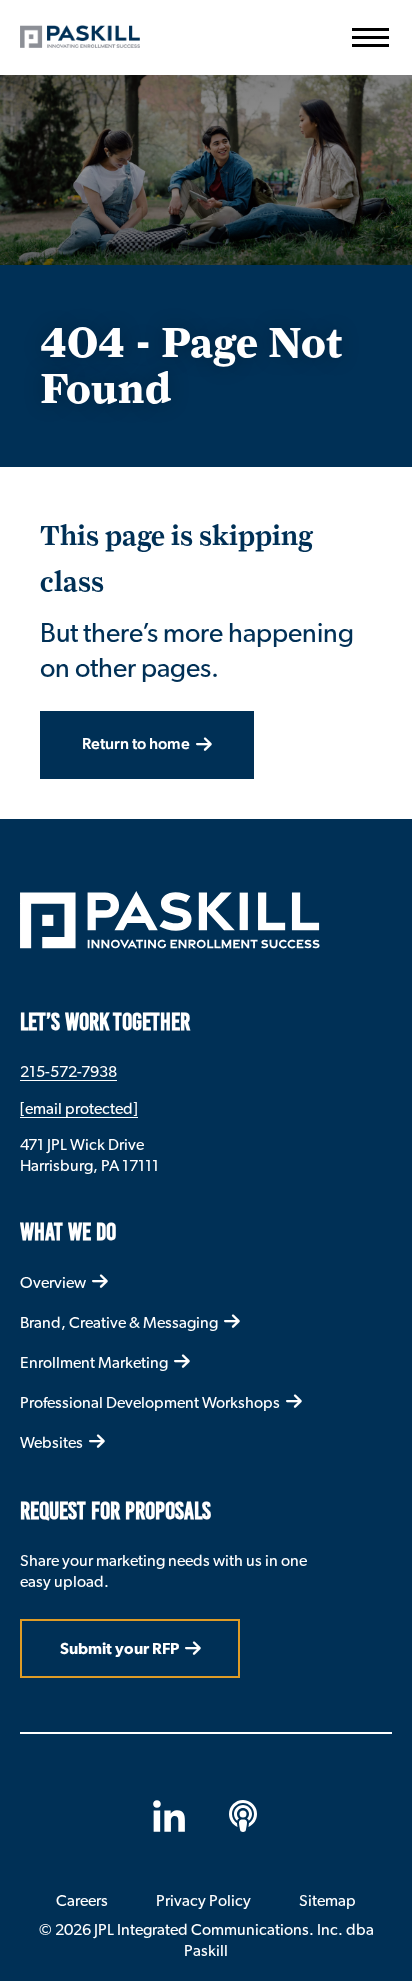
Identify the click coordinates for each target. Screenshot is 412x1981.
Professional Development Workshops (150, 1402)
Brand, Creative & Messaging (119, 1322)
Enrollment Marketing (94, 1362)
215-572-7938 (68, 1071)
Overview (53, 1282)
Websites (51, 1442)
